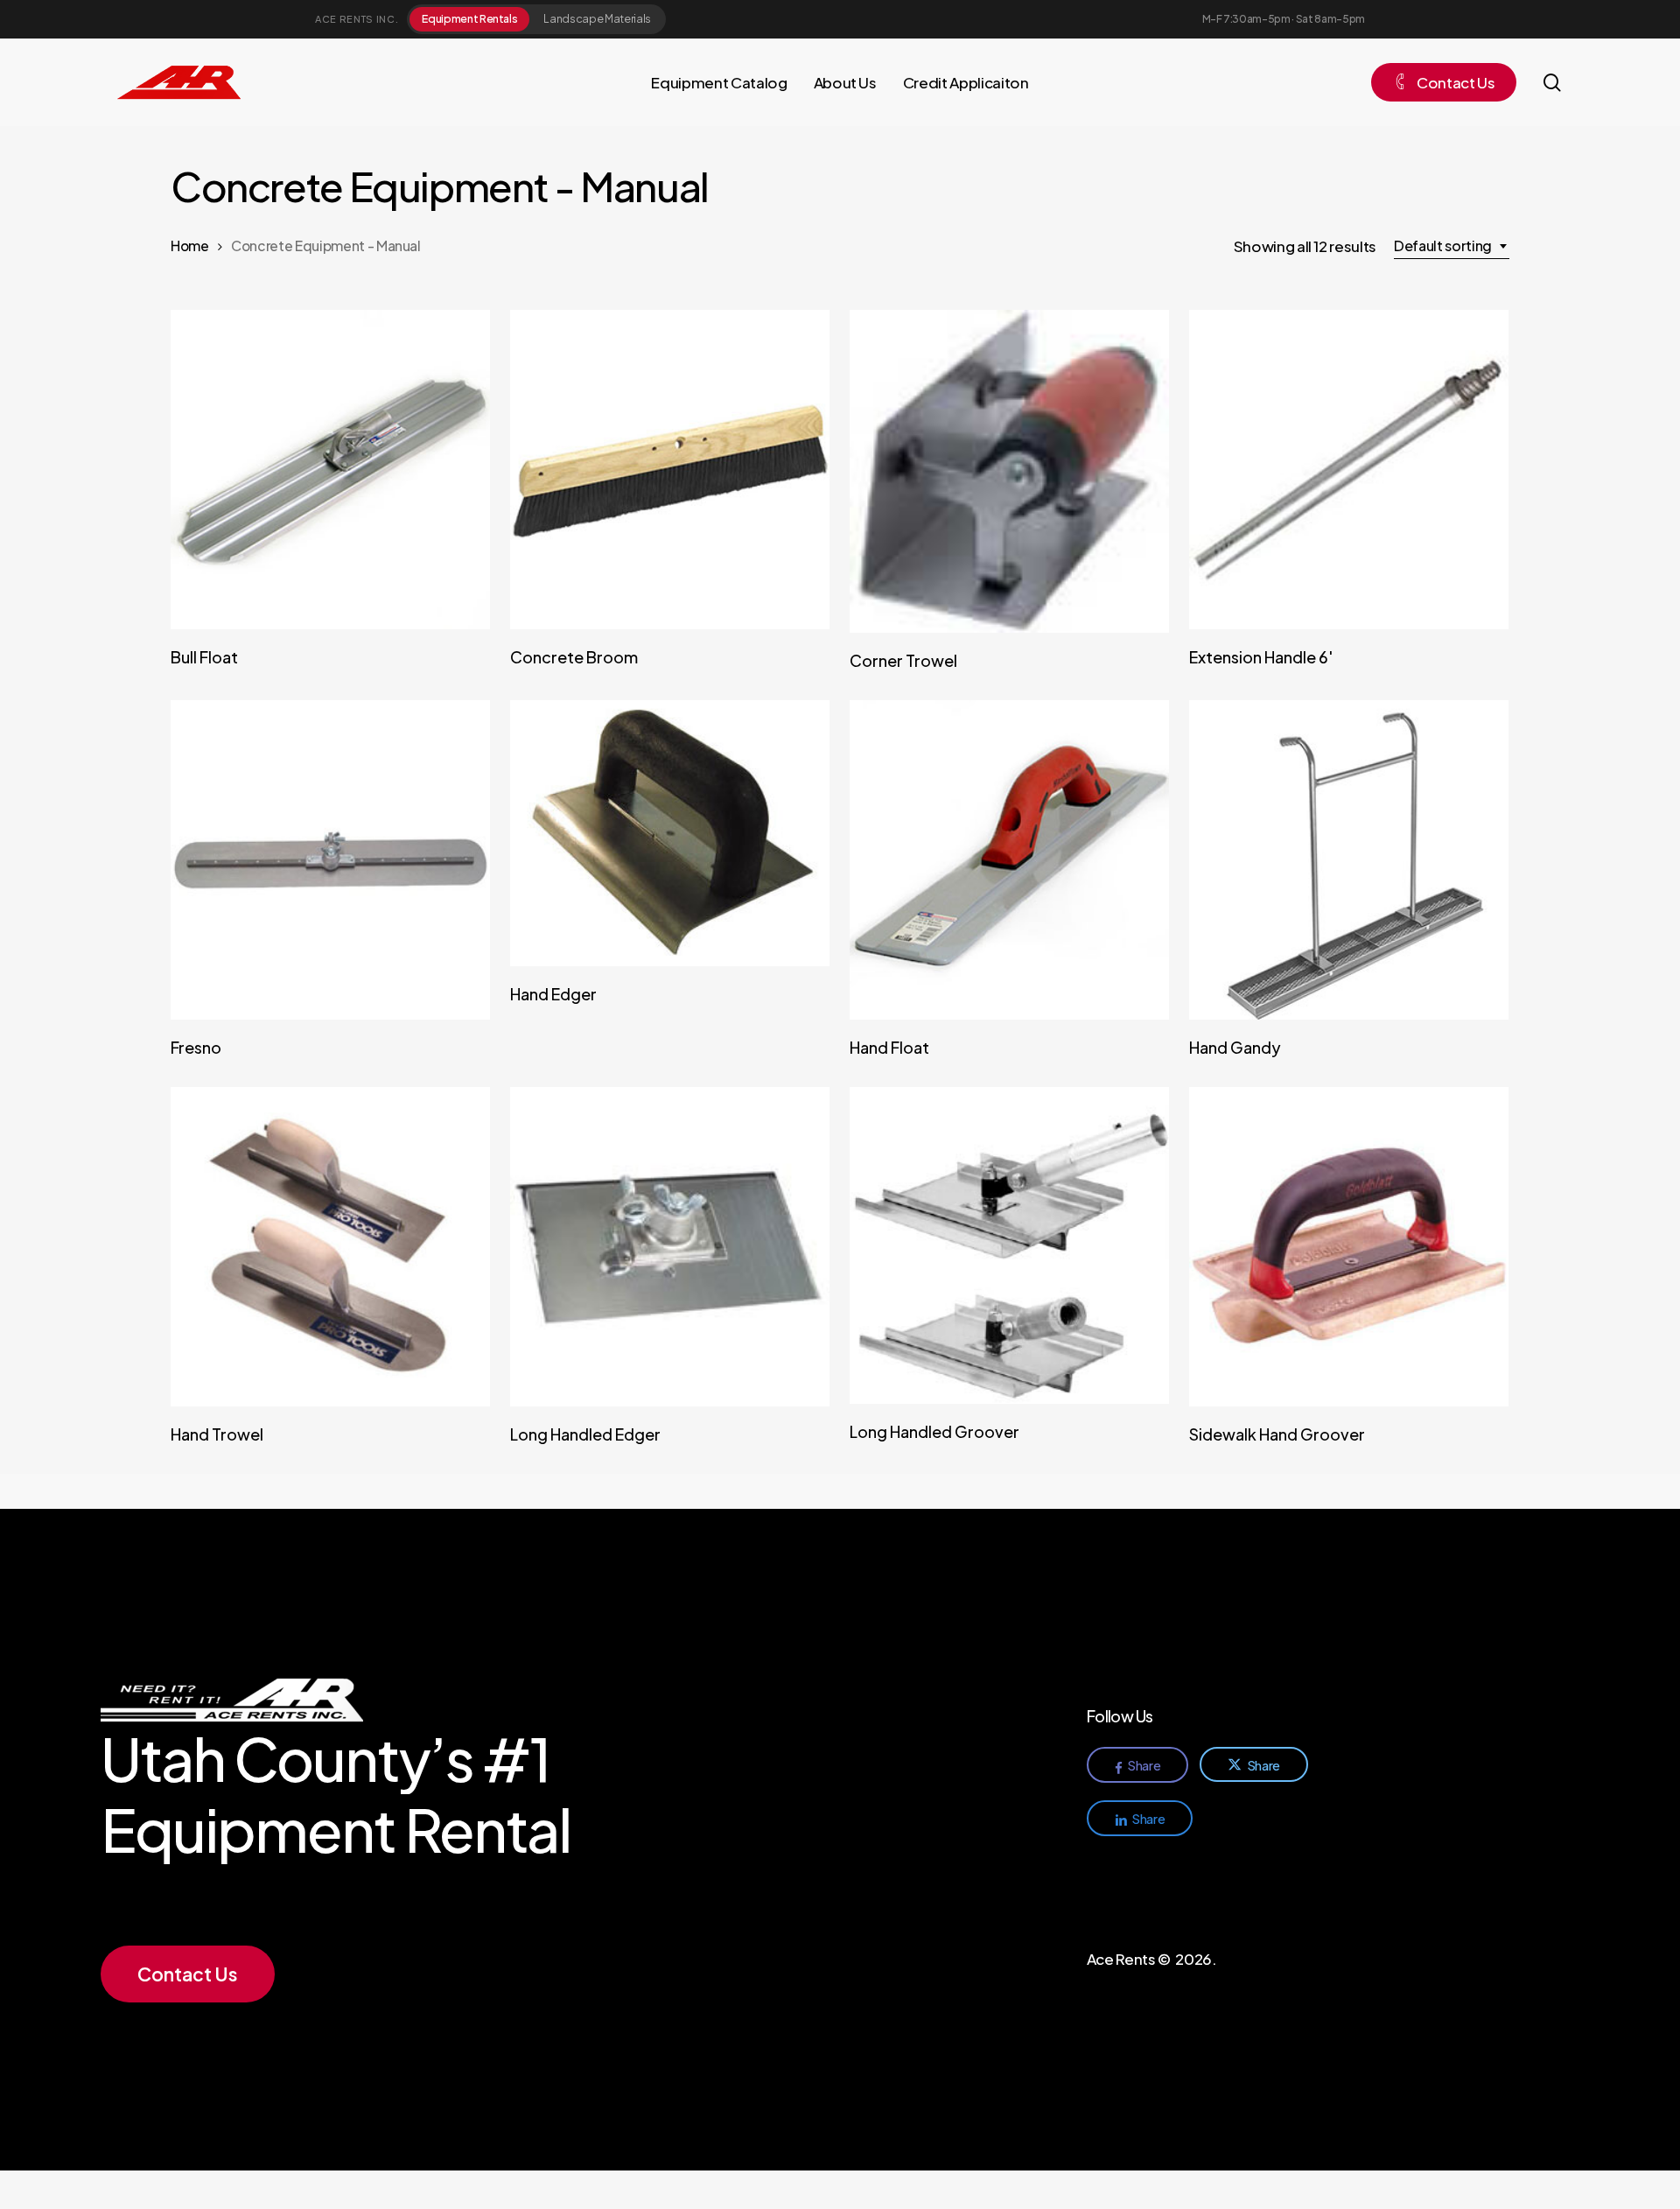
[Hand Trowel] (330, 1247)
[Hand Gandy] (1349, 860)
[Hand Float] (1009, 860)
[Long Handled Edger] (670, 1247)
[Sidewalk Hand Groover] (1349, 1247)
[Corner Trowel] (1009, 471)
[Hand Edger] (670, 833)
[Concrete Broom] (670, 470)
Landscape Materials (597, 18)
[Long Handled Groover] (1009, 1245)
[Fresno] (330, 860)
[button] (187, 1974)
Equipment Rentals (469, 18)
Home (190, 245)
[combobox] (1452, 246)
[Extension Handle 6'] (1349, 470)
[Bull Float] (330, 470)
